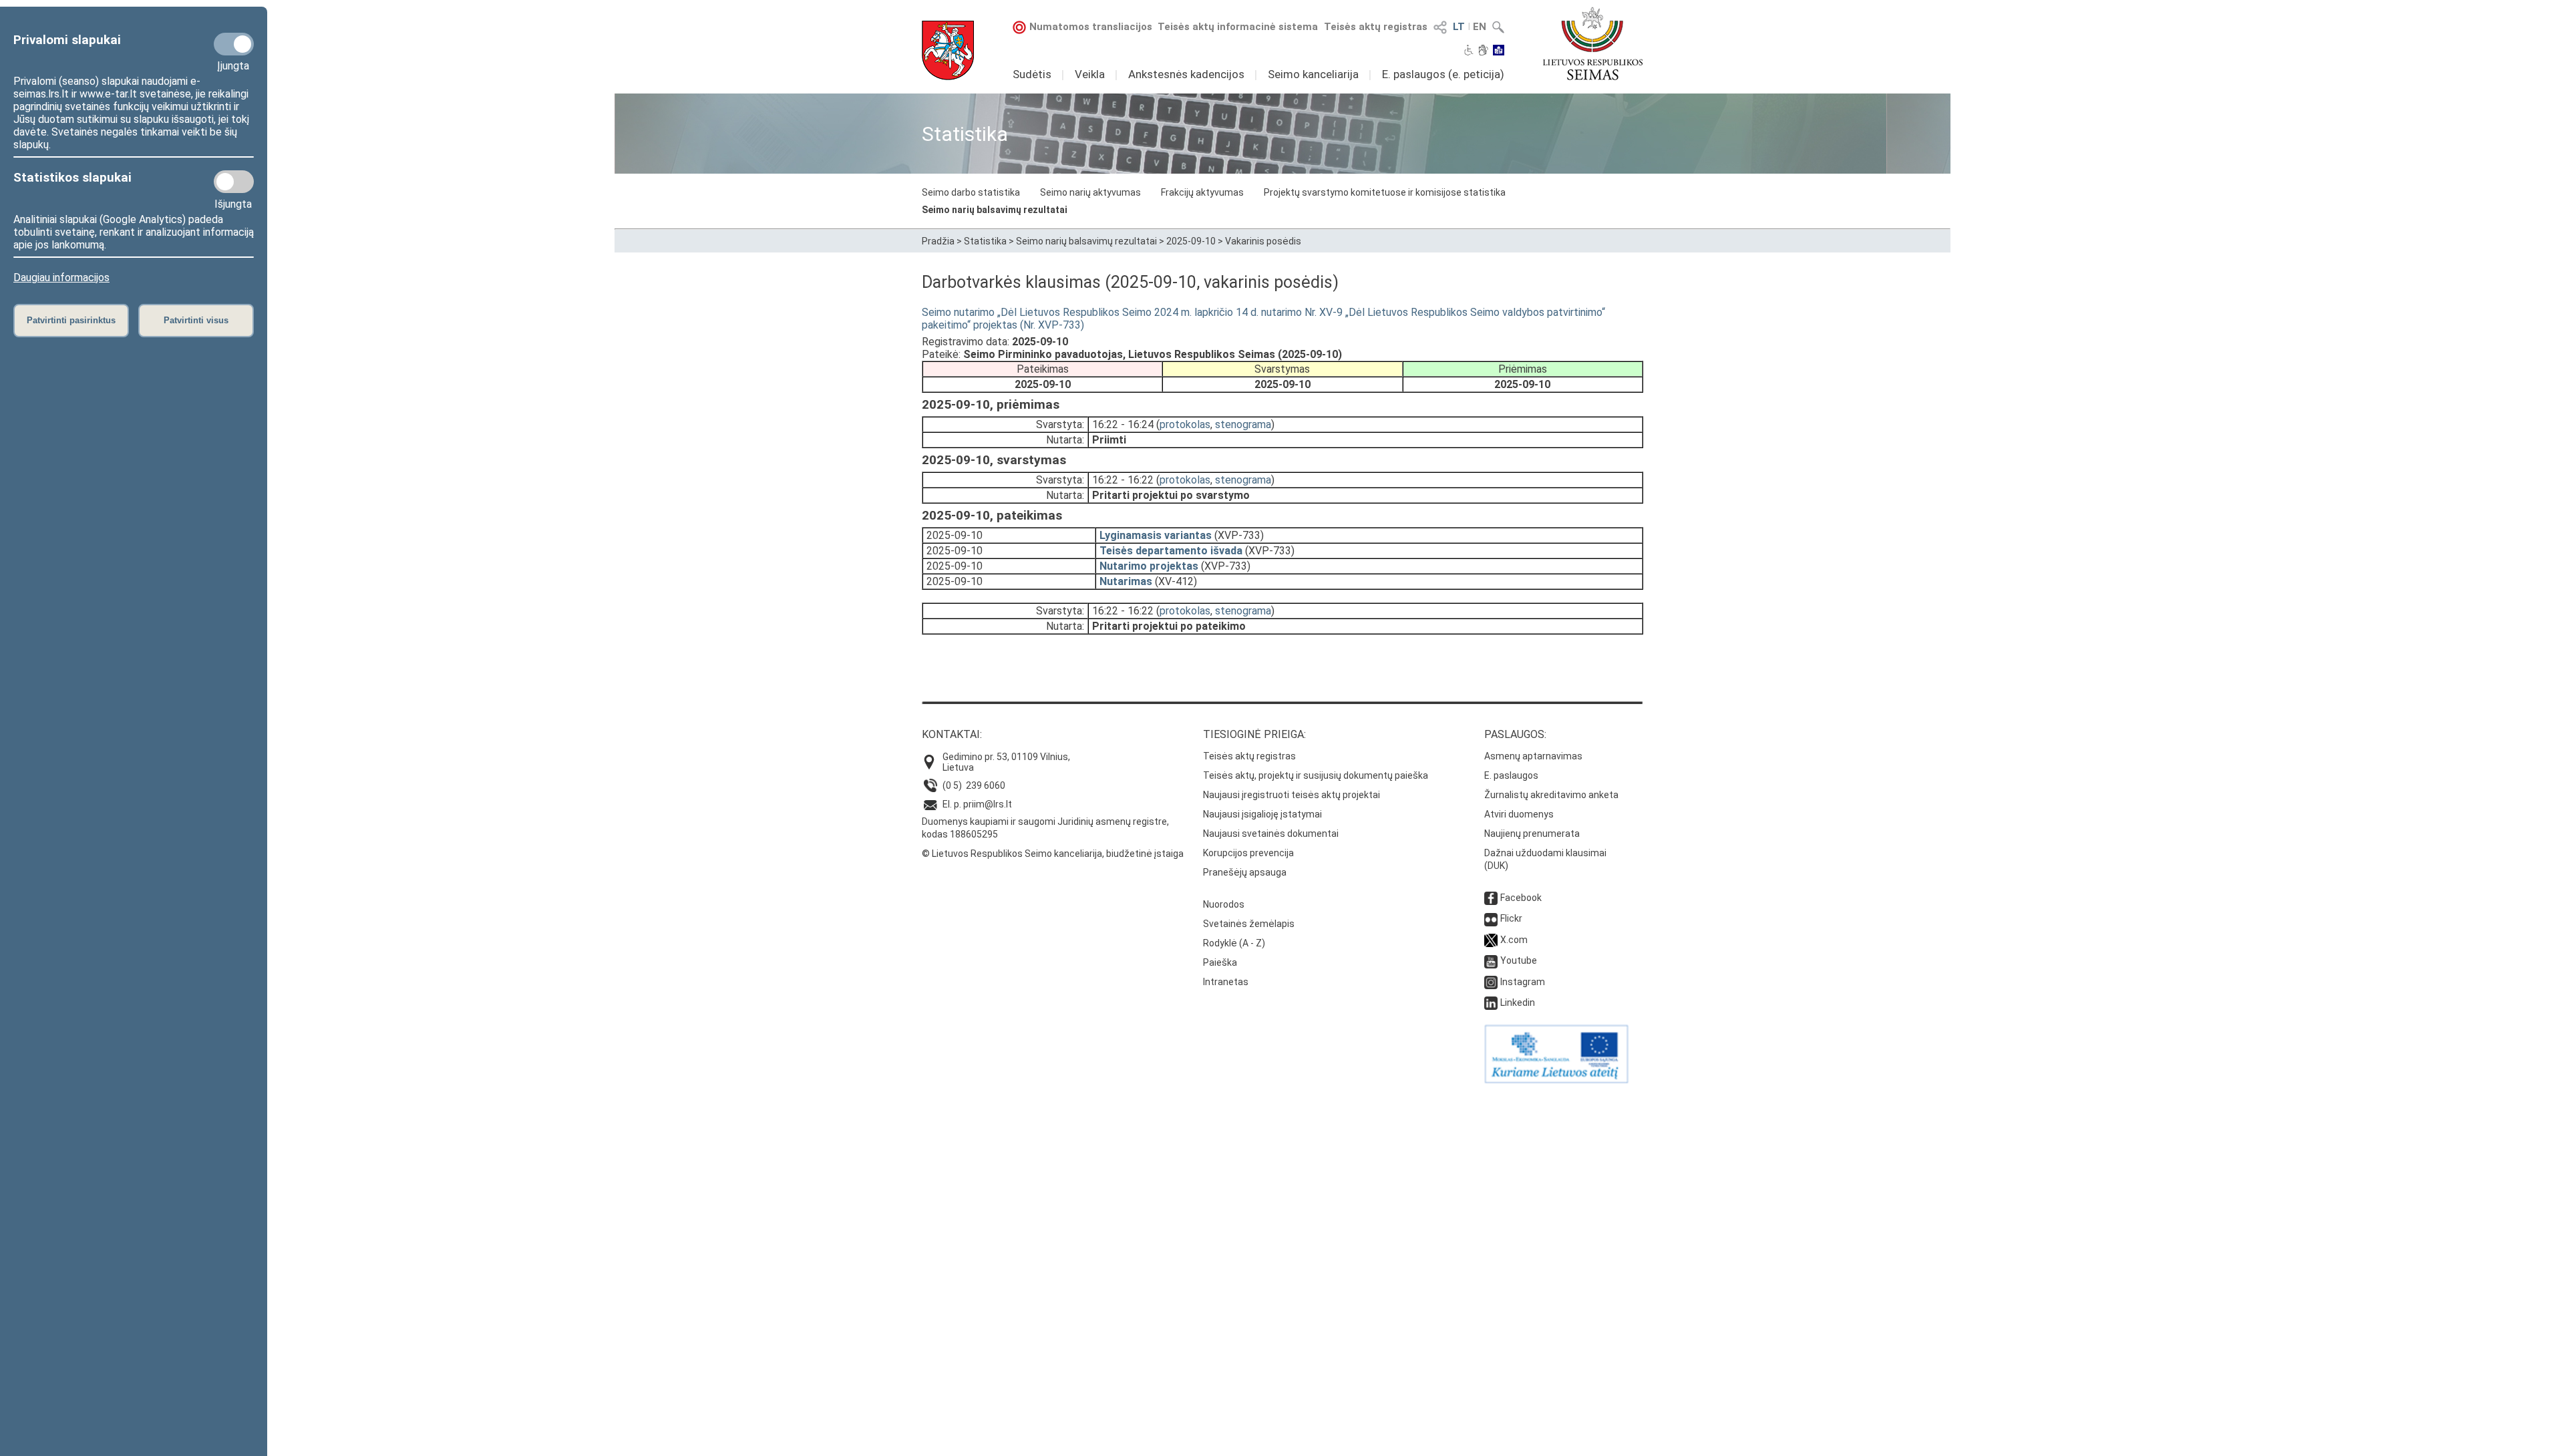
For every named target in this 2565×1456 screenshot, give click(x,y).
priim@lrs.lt (988, 804)
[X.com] (1491, 940)
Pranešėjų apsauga (1245, 872)
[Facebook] (1491, 898)
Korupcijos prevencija (1248, 853)
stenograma (1243, 424)
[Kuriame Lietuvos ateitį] (1556, 1080)
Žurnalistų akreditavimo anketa (1551, 795)
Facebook (1521, 898)
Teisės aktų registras (1376, 27)
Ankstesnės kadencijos (1186, 74)
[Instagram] (1491, 982)
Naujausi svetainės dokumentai (1271, 834)
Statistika (985, 241)
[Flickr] (1491, 918)
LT (1459, 27)
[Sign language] (1483, 51)
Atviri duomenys (1519, 814)
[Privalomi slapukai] (234, 44)
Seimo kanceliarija (1313, 74)
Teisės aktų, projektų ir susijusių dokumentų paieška (1316, 775)
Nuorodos (1224, 904)
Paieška (1220, 962)
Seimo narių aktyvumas (1090, 192)
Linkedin (1518, 1003)
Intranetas (1226, 982)
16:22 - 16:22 (1123, 480)
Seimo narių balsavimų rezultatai (995, 210)
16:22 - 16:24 (1123, 424)
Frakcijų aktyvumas (1202, 192)
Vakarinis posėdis (1263, 241)
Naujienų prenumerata (1532, 834)
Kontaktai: (952, 734)
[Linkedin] (1491, 1003)
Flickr (1511, 918)
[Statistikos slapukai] (234, 182)
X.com (1514, 940)
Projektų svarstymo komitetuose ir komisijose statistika (1385, 192)
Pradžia (938, 241)
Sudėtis (1032, 74)
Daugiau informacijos (61, 278)
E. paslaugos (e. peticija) (1443, 74)
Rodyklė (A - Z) (1234, 943)
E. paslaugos (1511, 775)
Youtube (1519, 960)
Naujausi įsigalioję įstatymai (1262, 814)
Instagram (1523, 982)
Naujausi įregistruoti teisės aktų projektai (1292, 795)
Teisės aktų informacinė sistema (1238, 27)
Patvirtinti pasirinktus (71, 320)
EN (1480, 27)
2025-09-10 (1191, 241)
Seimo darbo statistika (971, 192)
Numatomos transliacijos (1091, 27)
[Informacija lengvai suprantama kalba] (1499, 51)
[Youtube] (1491, 960)
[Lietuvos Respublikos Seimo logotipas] (1593, 43)
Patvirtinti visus (196, 320)
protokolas (1185, 424)
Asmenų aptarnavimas (1533, 756)
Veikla (1090, 74)
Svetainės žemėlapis (1249, 924)
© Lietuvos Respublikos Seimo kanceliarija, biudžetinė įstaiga (1053, 854)
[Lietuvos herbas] (948, 50)
